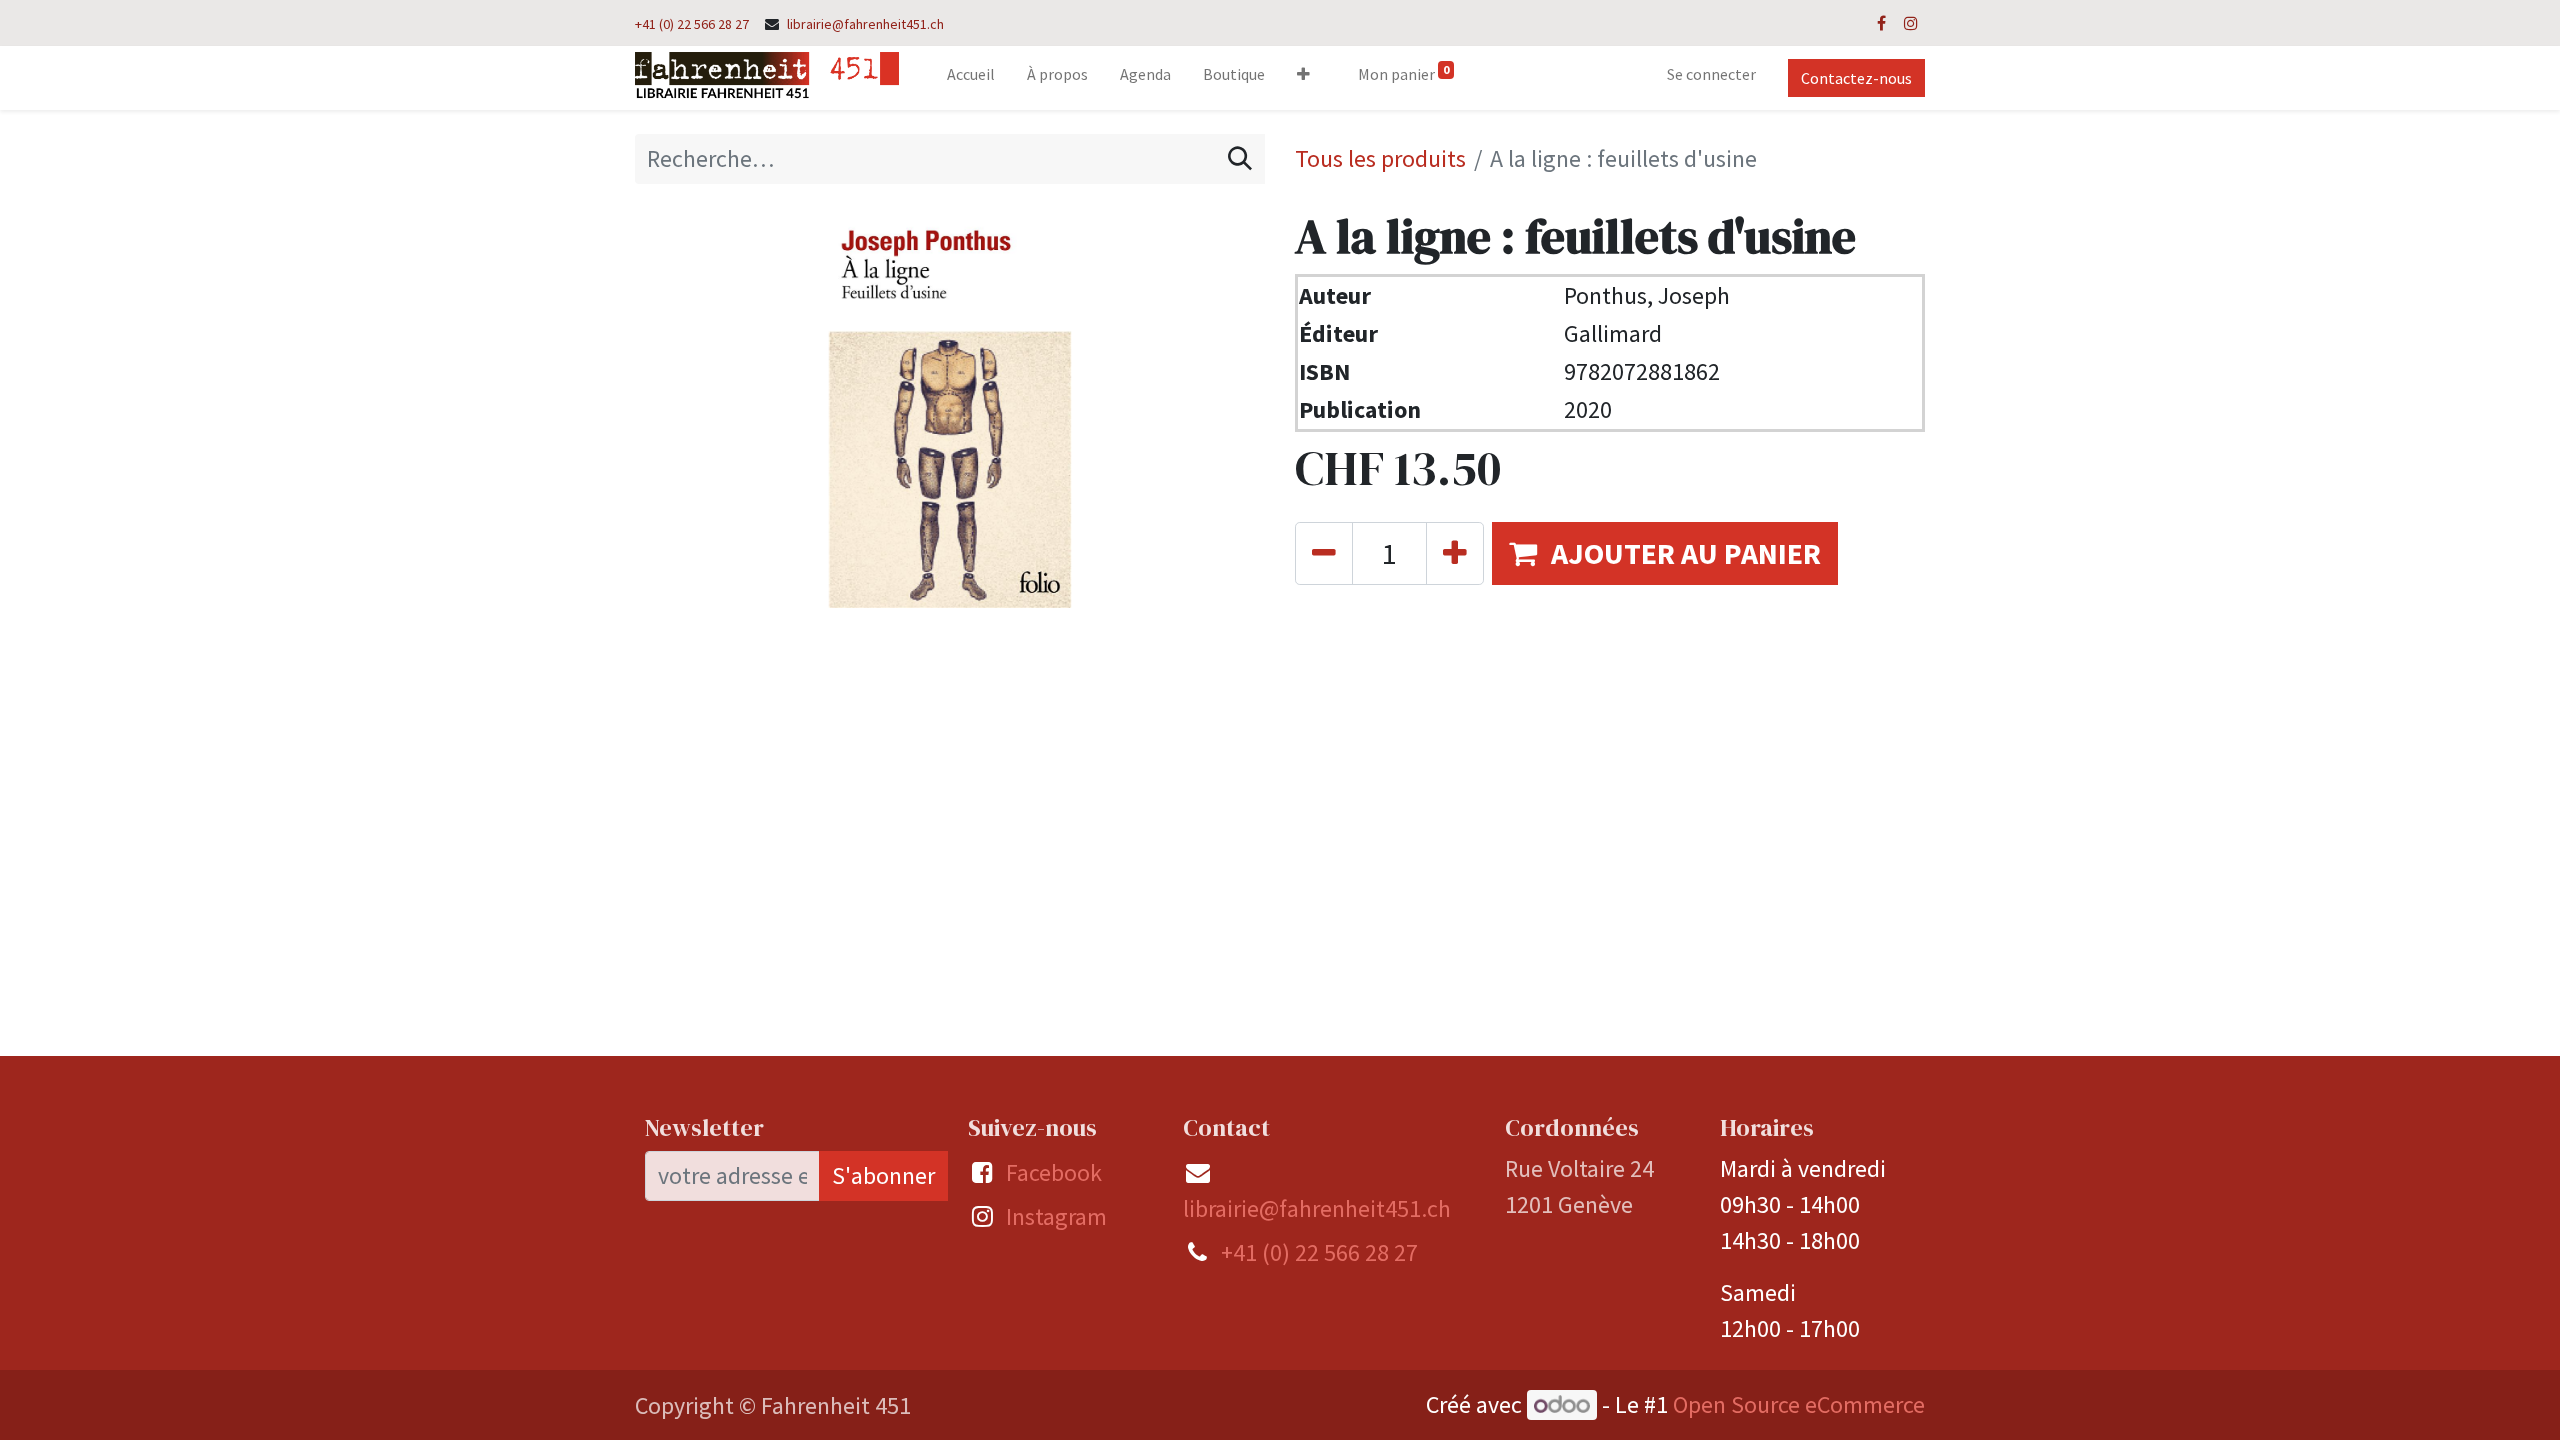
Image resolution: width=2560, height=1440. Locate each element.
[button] (1303, 78)
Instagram (1056, 1216)
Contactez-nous (1856, 78)
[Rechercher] (1240, 159)
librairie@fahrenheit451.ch (865, 24)
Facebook (1054, 1172)
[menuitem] (971, 78)
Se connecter (1711, 74)
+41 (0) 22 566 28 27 (692, 24)
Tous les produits (1380, 158)
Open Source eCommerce (1799, 1404)
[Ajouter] (1455, 553)
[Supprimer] (1324, 553)
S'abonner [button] (883, 1175)
